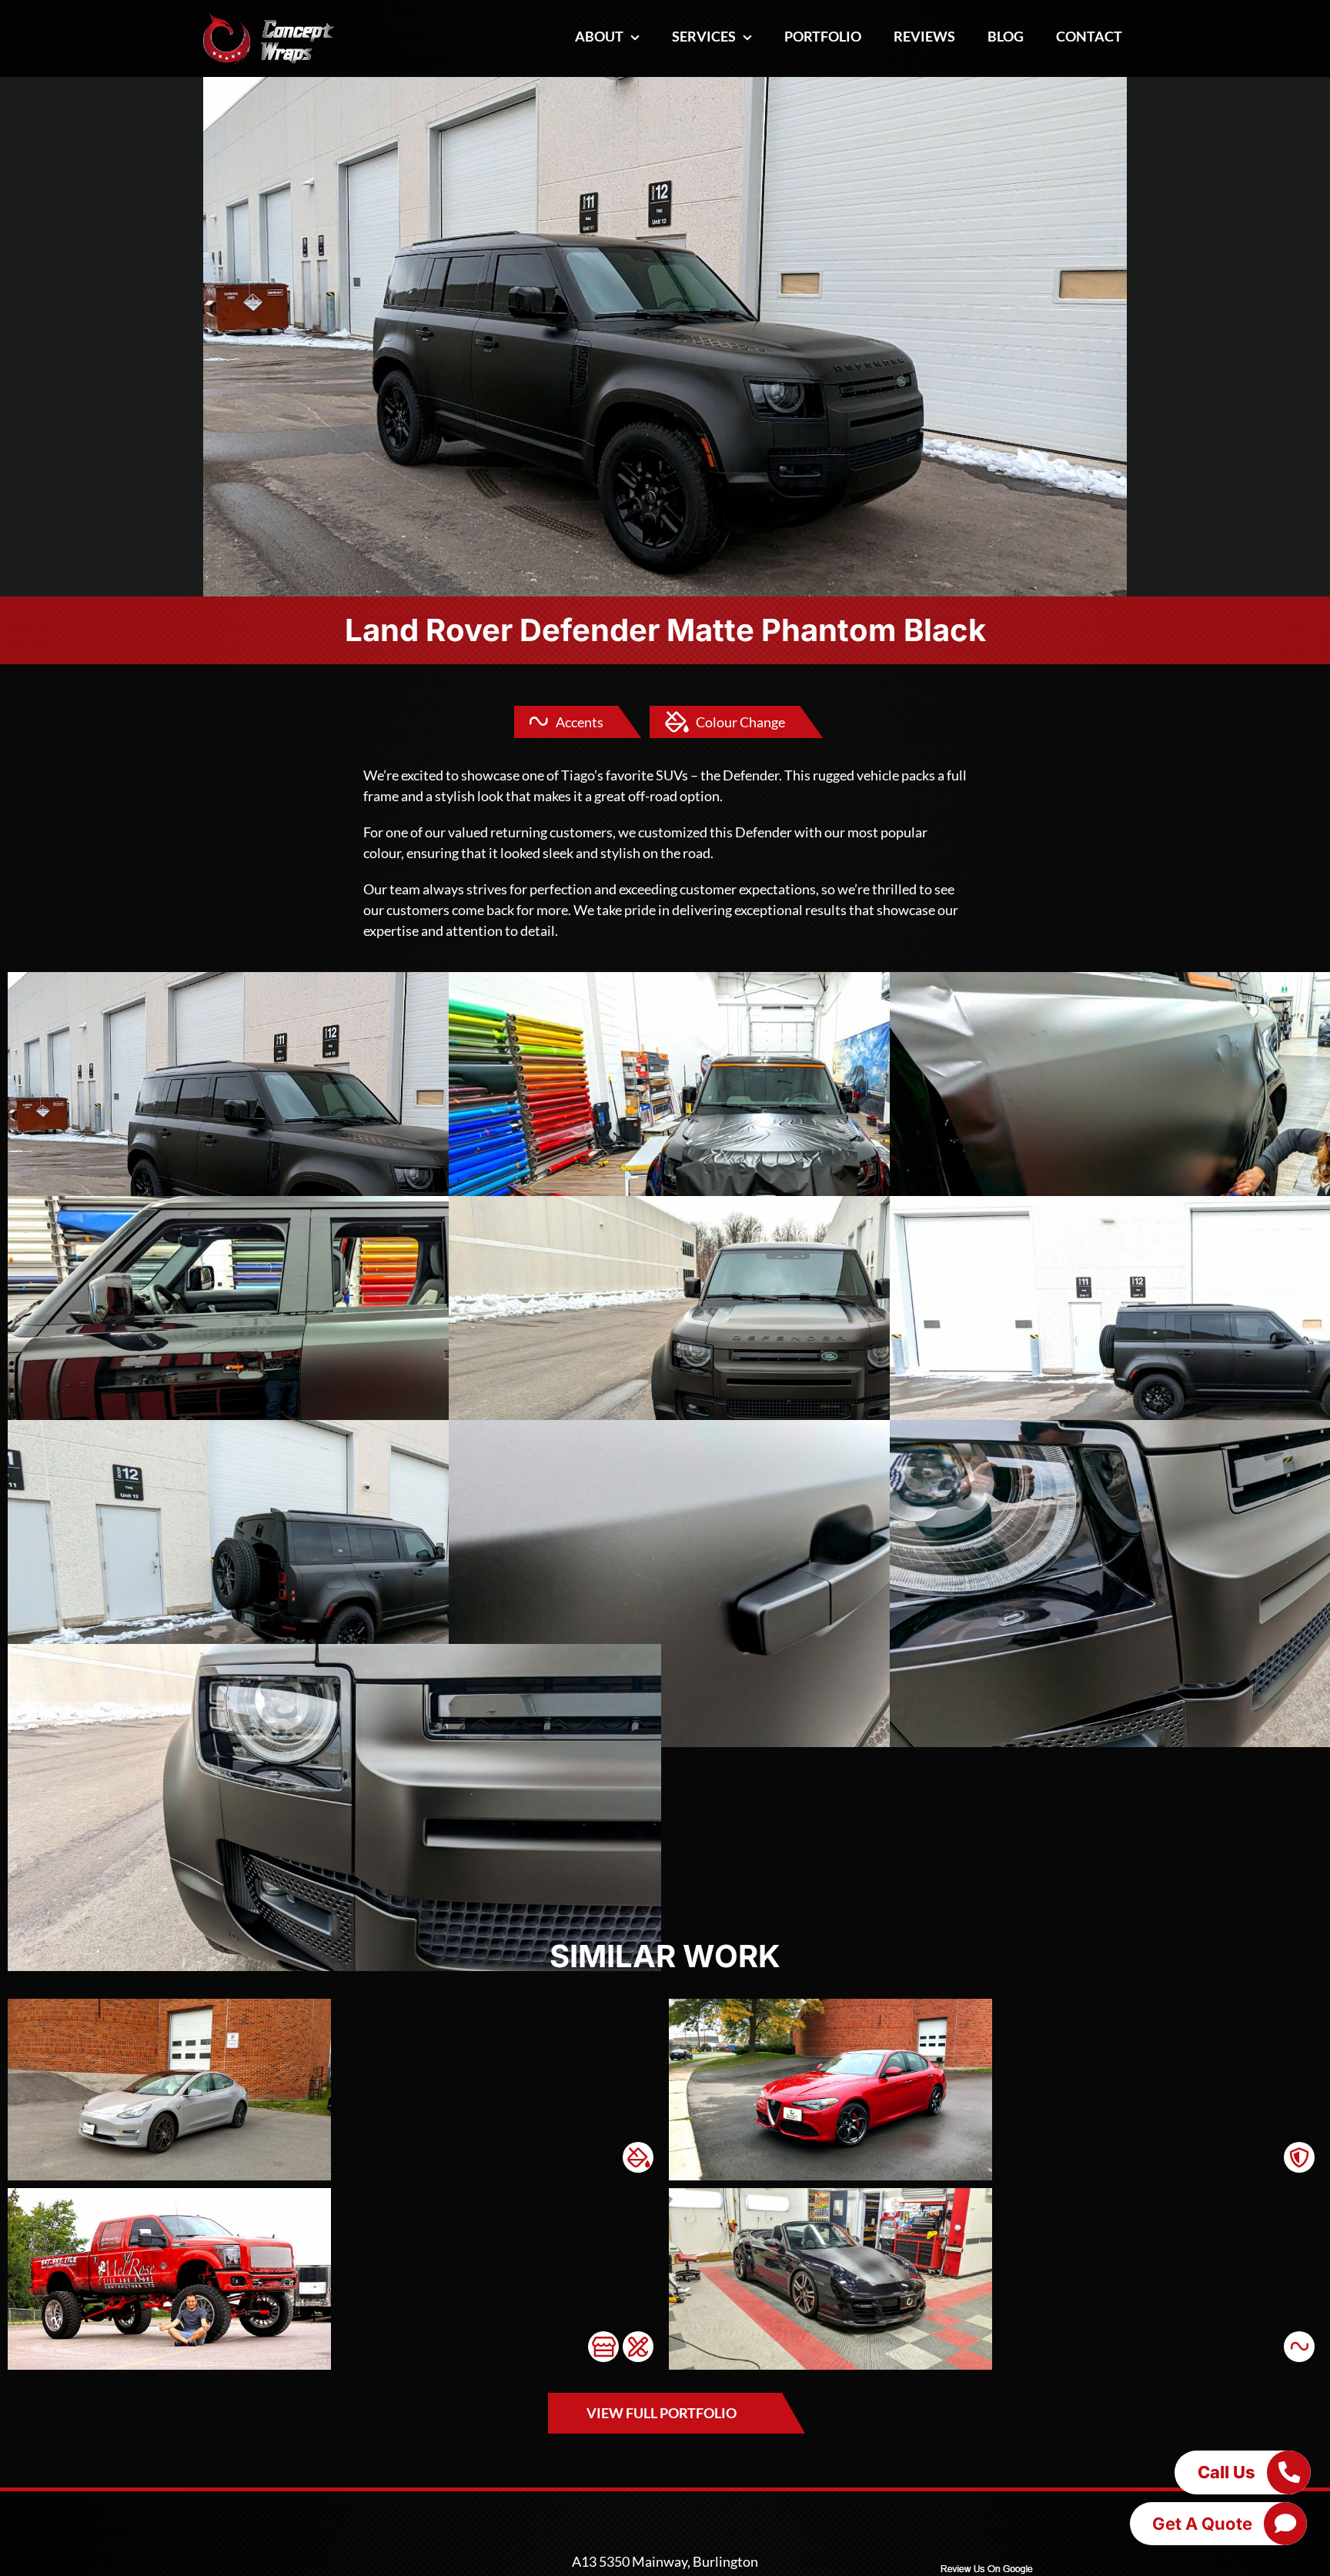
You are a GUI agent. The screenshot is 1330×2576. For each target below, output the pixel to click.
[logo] (269, 18)
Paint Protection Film (1299, 2157)
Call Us (1226, 2472)
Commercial (603, 2347)
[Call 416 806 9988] (1288, 2472)
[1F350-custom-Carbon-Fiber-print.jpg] (169, 2195)
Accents (580, 722)
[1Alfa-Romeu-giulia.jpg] (830, 2006)
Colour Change (740, 722)
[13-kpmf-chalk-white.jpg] (169, 2006)
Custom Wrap (638, 2347)
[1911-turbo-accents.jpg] (830, 2195)
